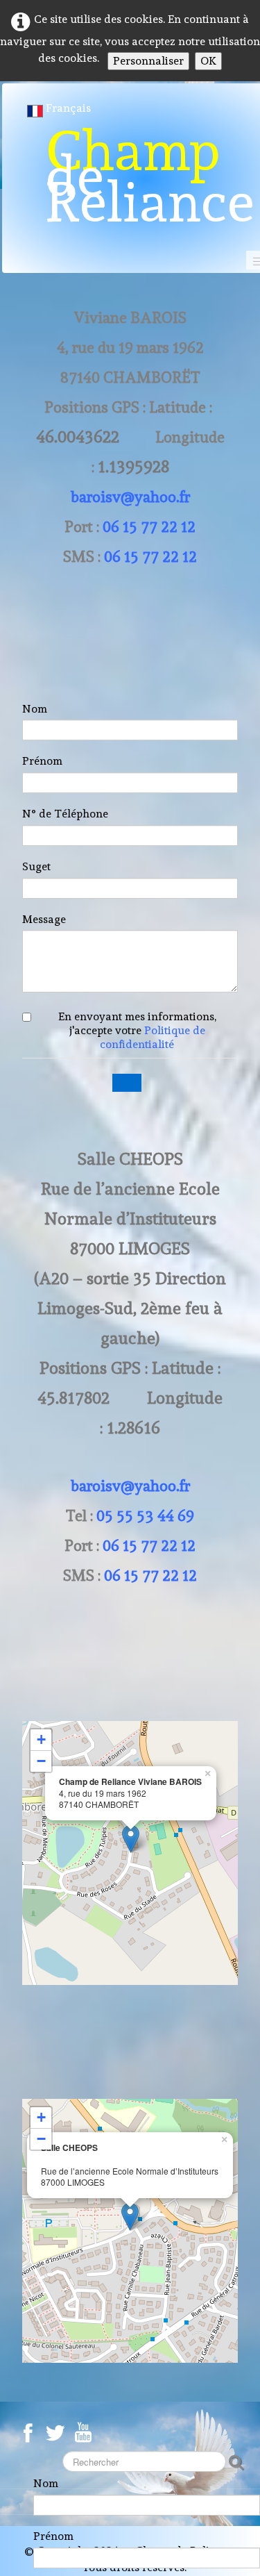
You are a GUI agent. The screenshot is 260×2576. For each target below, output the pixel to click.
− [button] (41, 1761)
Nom (35, 709)
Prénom (42, 761)
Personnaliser (148, 61)
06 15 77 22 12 (149, 526)
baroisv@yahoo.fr (130, 497)
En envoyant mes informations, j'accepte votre (137, 1030)
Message (44, 919)
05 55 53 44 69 (145, 1515)
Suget (36, 866)
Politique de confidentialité (153, 1037)
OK (208, 61)
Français (70, 108)
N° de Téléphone (65, 814)
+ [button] (41, 1739)
